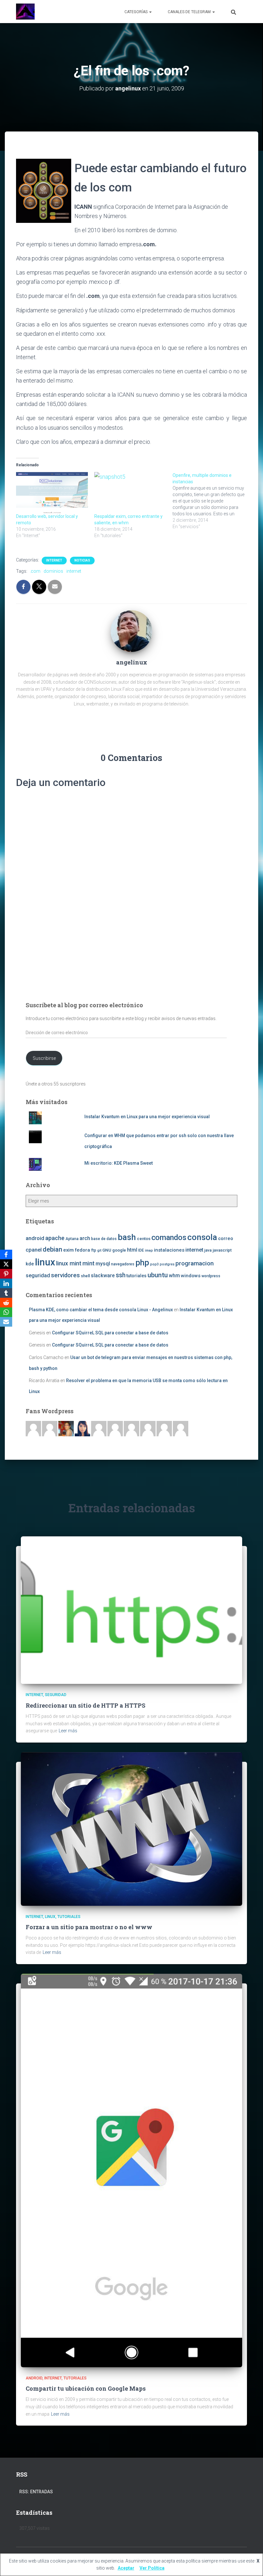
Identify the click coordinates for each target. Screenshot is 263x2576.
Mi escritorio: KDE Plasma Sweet (119, 1163)
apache (55, 1238)
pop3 (154, 1264)
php (142, 1263)
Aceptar (126, 2568)
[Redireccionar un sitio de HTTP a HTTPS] (131, 1610)
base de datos (104, 1239)
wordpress (211, 1276)
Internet (54, 560)
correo (226, 1238)
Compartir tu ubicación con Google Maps (86, 2388)
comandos (169, 1237)
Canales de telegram (190, 12)
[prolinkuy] (181, 1428)
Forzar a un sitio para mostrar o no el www (89, 1927)
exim (68, 1250)
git (99, 1250)
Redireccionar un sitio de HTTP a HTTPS (85, 1705)
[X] (6, 1264)
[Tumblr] (6, 1293)
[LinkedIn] (6, 1283)
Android (34, 2378)
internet (74, 571)
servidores (65, 1275)
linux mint (69, 1263)
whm (174, 1276)
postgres (167, 1264)
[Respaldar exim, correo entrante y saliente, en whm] (130, 493)
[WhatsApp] (6, 1312)
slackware (103, 1276)
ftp (94, 1250)
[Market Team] (164, 1428)
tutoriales (136, 1276)
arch (85, 1238)
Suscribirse (44, 1058)
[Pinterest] (6, 1274)
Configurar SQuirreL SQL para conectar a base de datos (110, 1333)
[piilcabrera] (82, 1428)
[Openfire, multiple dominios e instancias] (212, 501)
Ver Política (152, 2568)
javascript (222, 1250)
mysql (103, 1264)
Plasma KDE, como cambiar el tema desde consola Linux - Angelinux (101, 1310)
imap (149, 1250)
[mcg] (66, 1428)
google (119, 1250)
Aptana (72, 1239)
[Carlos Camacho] (148, 1428)
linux (45, 1262)
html (132, 1250)
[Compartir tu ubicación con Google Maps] (131, 2170)
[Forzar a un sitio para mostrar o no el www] (131, 1829)
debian (52, 1249)
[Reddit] (6, 1303)
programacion (195, 1263)
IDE (141, 1250)
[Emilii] (99, 1428)
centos (144, 1239)
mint (89, 1263)
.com (35, 571)
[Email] (6, 1322)
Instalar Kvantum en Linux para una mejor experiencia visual (147, 1117)
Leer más (68, 1731)
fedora (82, 1250)
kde (30, 1264)
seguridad (38, 1275)
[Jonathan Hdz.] (115, 1428)
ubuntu (158, 1275)
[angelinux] (131, 631)
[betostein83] (50, 1428)
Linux (50, 1917)
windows (191, 1276)
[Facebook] (6, 1254)
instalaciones (169, 1250)
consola (202, 1237)
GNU (107, 1250)
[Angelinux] (25, 12)
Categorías (136, 12)
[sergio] (131, 1428)
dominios (53, 571)
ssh (121, 1275)
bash (127, 1237)
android (35, 1238)
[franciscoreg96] (33, 1428)
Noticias (82, 560)
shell (85, 1276)
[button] (150, 12)
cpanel (34, 1250)
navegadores (123, 1264)
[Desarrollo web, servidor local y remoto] (52, 493)
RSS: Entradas (36, 2492)
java (208, 1250)
